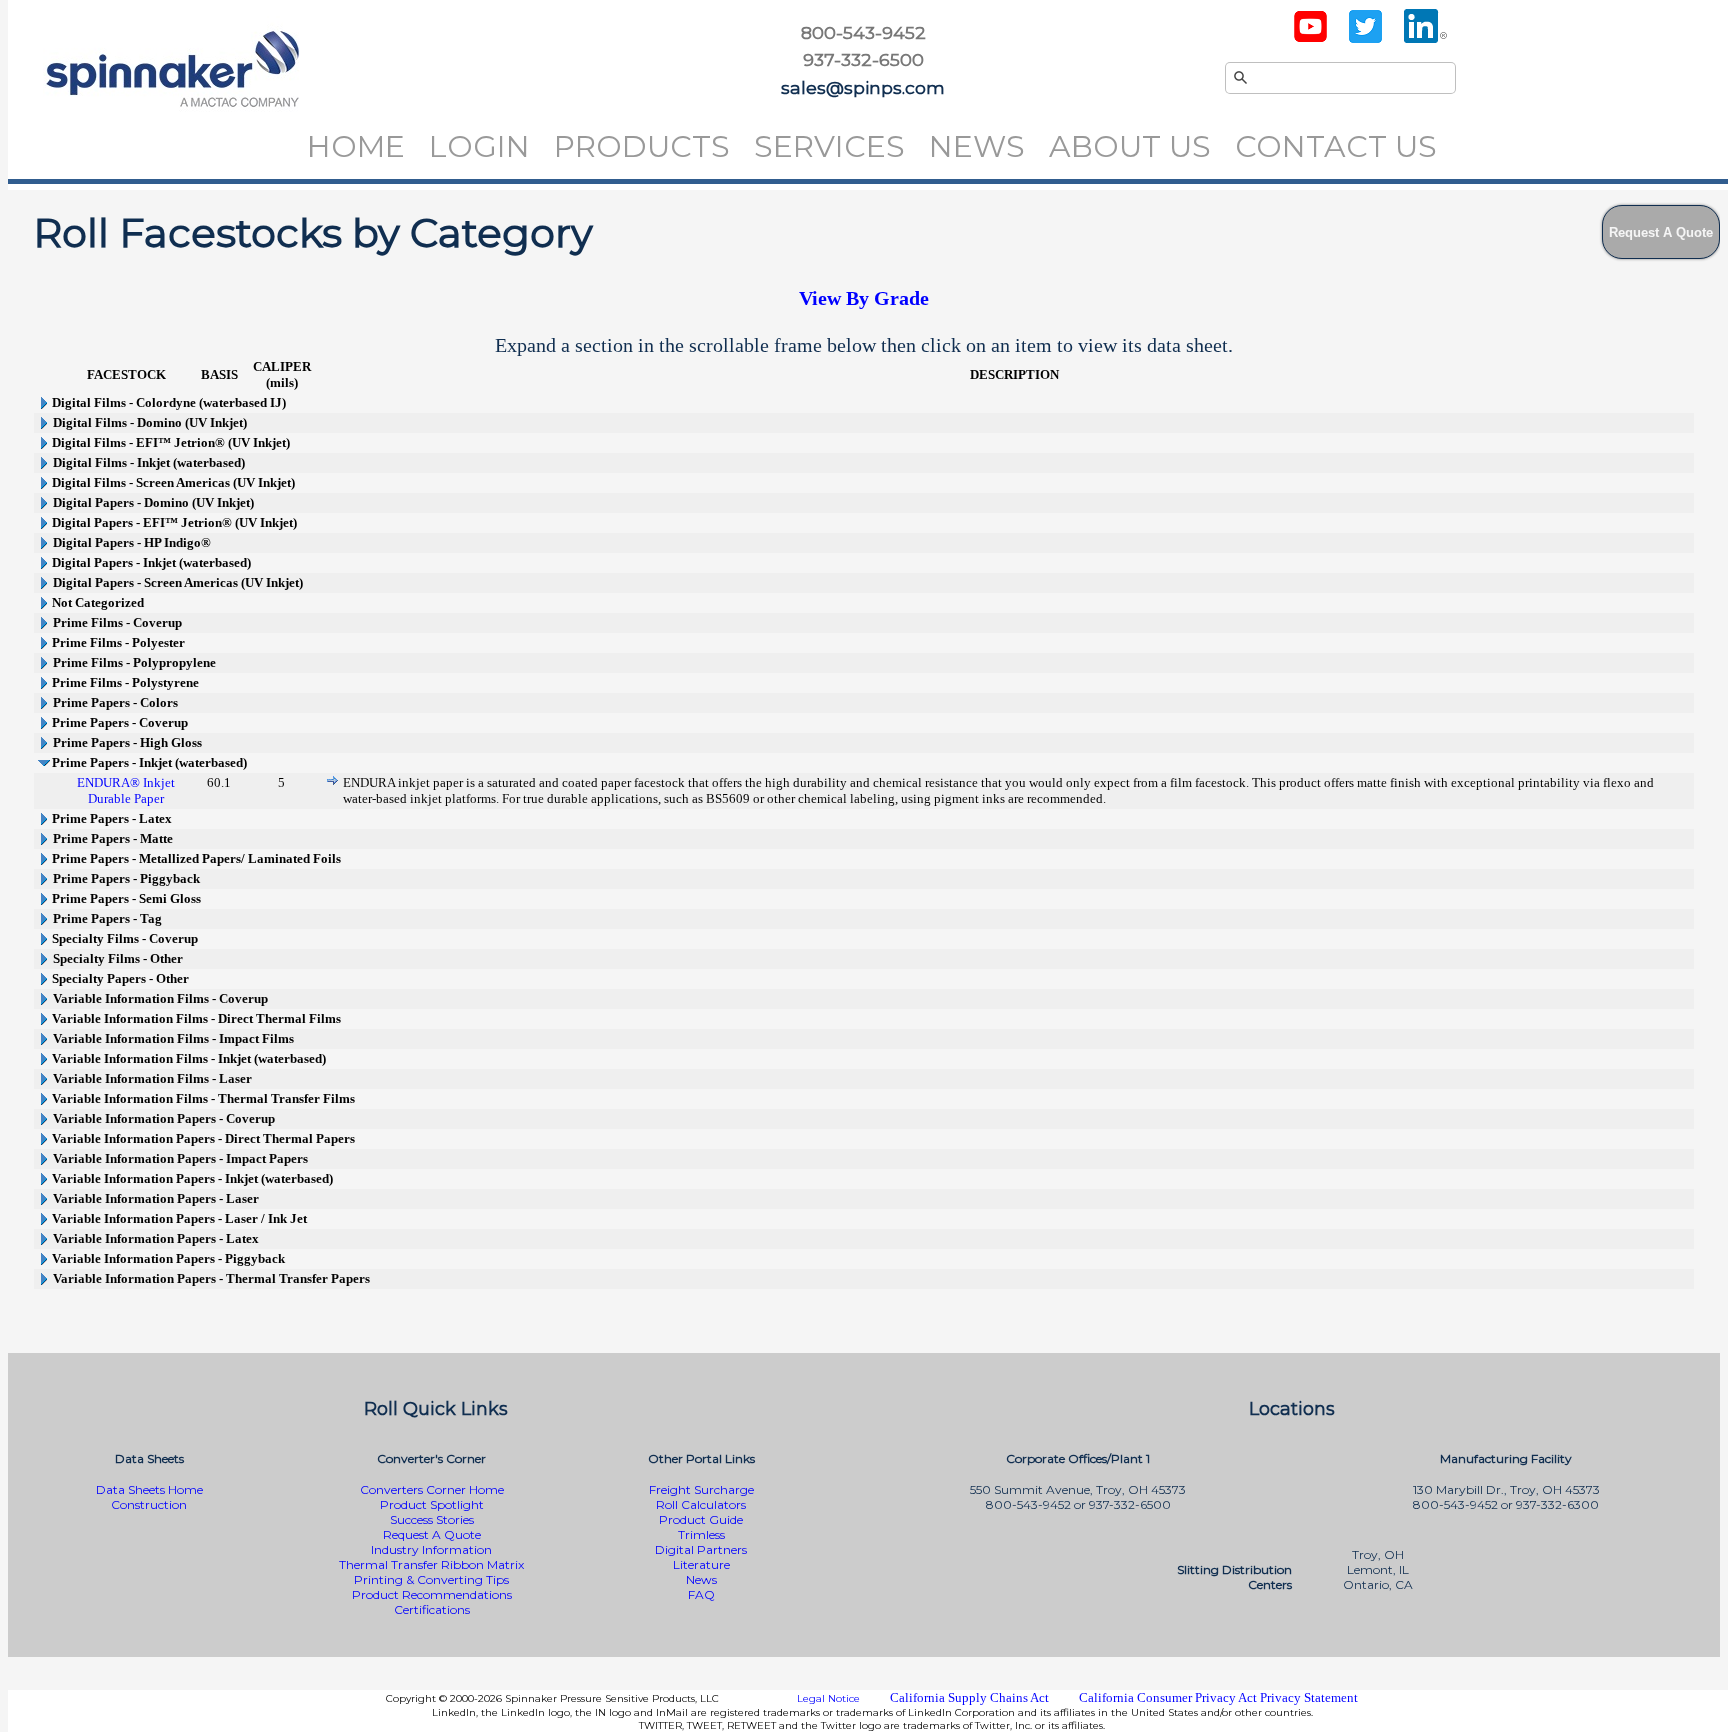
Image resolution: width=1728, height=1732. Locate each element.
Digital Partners (701, 1549)
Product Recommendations (432, 1594)
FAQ (701, 1594)
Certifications (432, 1609)
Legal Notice (828, 1698)
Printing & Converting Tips (431, 1579)
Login (479, 146)
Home (356, 146)
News (977, 146)
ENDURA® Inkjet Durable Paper (126, 790)
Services (829, 146)
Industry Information (431, 1549)
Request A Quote (432, 1534)
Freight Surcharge (701, 1489)
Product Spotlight (432, 1504)
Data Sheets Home (149, 1489)
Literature (701, 1564)
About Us (1130, 146)
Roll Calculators (701, 1504)
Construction (149, 1504)
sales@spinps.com (863, 87)
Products (642, 146)
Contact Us (1336, 146)
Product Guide (701, 1519)
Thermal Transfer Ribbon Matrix (431, 1564)
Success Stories (432, 1519)
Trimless (701, 1534)
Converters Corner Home (432, 1489)
